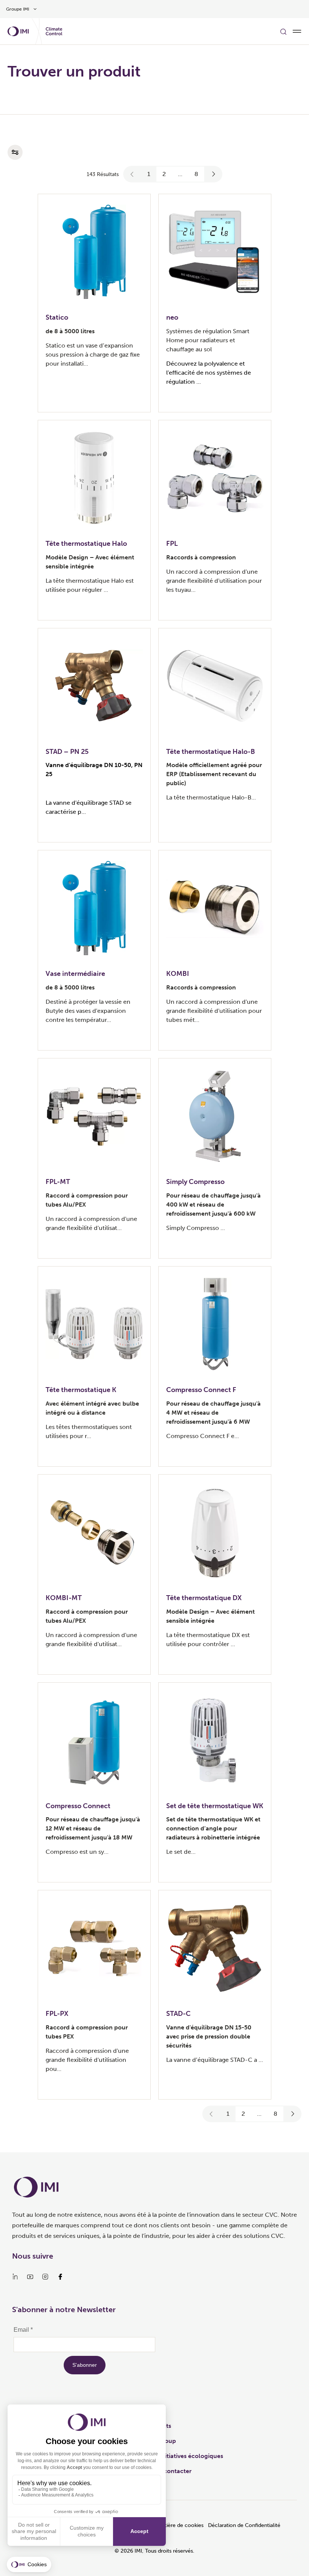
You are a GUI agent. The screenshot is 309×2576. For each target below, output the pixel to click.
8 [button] (196, 174)
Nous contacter (169, 2471)
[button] (132, 174)
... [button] (180, 174)
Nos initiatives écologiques (185, 2456)
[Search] (283, 31)
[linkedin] (15, 2277)
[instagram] (45, 2277)
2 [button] (164, 174)
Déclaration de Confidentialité (244, 2525)
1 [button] (149, 174)
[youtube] (30, 2277)
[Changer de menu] (297, 31)
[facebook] (60, 2277)
